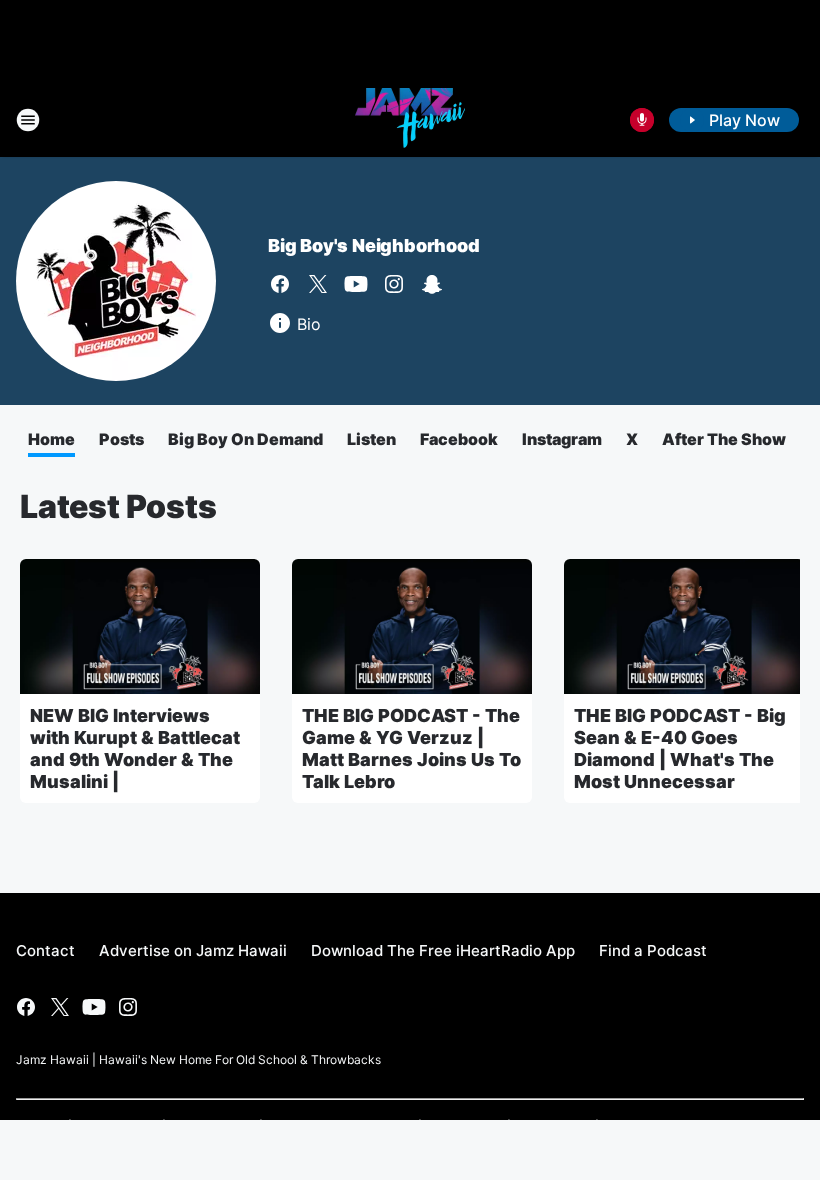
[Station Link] (410, 120)
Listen (371, 439)
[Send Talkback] (642, 120)
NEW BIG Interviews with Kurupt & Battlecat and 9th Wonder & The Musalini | (135, 748)
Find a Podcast (653, 950)
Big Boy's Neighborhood (374, 245)
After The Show (724, 439)
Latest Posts (118, 506)
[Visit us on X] (318, 284)
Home (51, 439)
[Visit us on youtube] (356, 284)
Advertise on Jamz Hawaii (193, 950)
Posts (121, 439)
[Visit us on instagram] (394, 284)
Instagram (562, 439)
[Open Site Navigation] (28, 120)
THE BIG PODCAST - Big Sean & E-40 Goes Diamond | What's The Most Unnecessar (680, 748)
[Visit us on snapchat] (432, 284)
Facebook (459, 439)
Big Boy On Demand (245, 439)
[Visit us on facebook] (280, 284)
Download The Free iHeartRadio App (443, 950)
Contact (45, 950)
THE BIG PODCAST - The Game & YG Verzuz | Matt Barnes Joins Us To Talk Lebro (411, 748)
